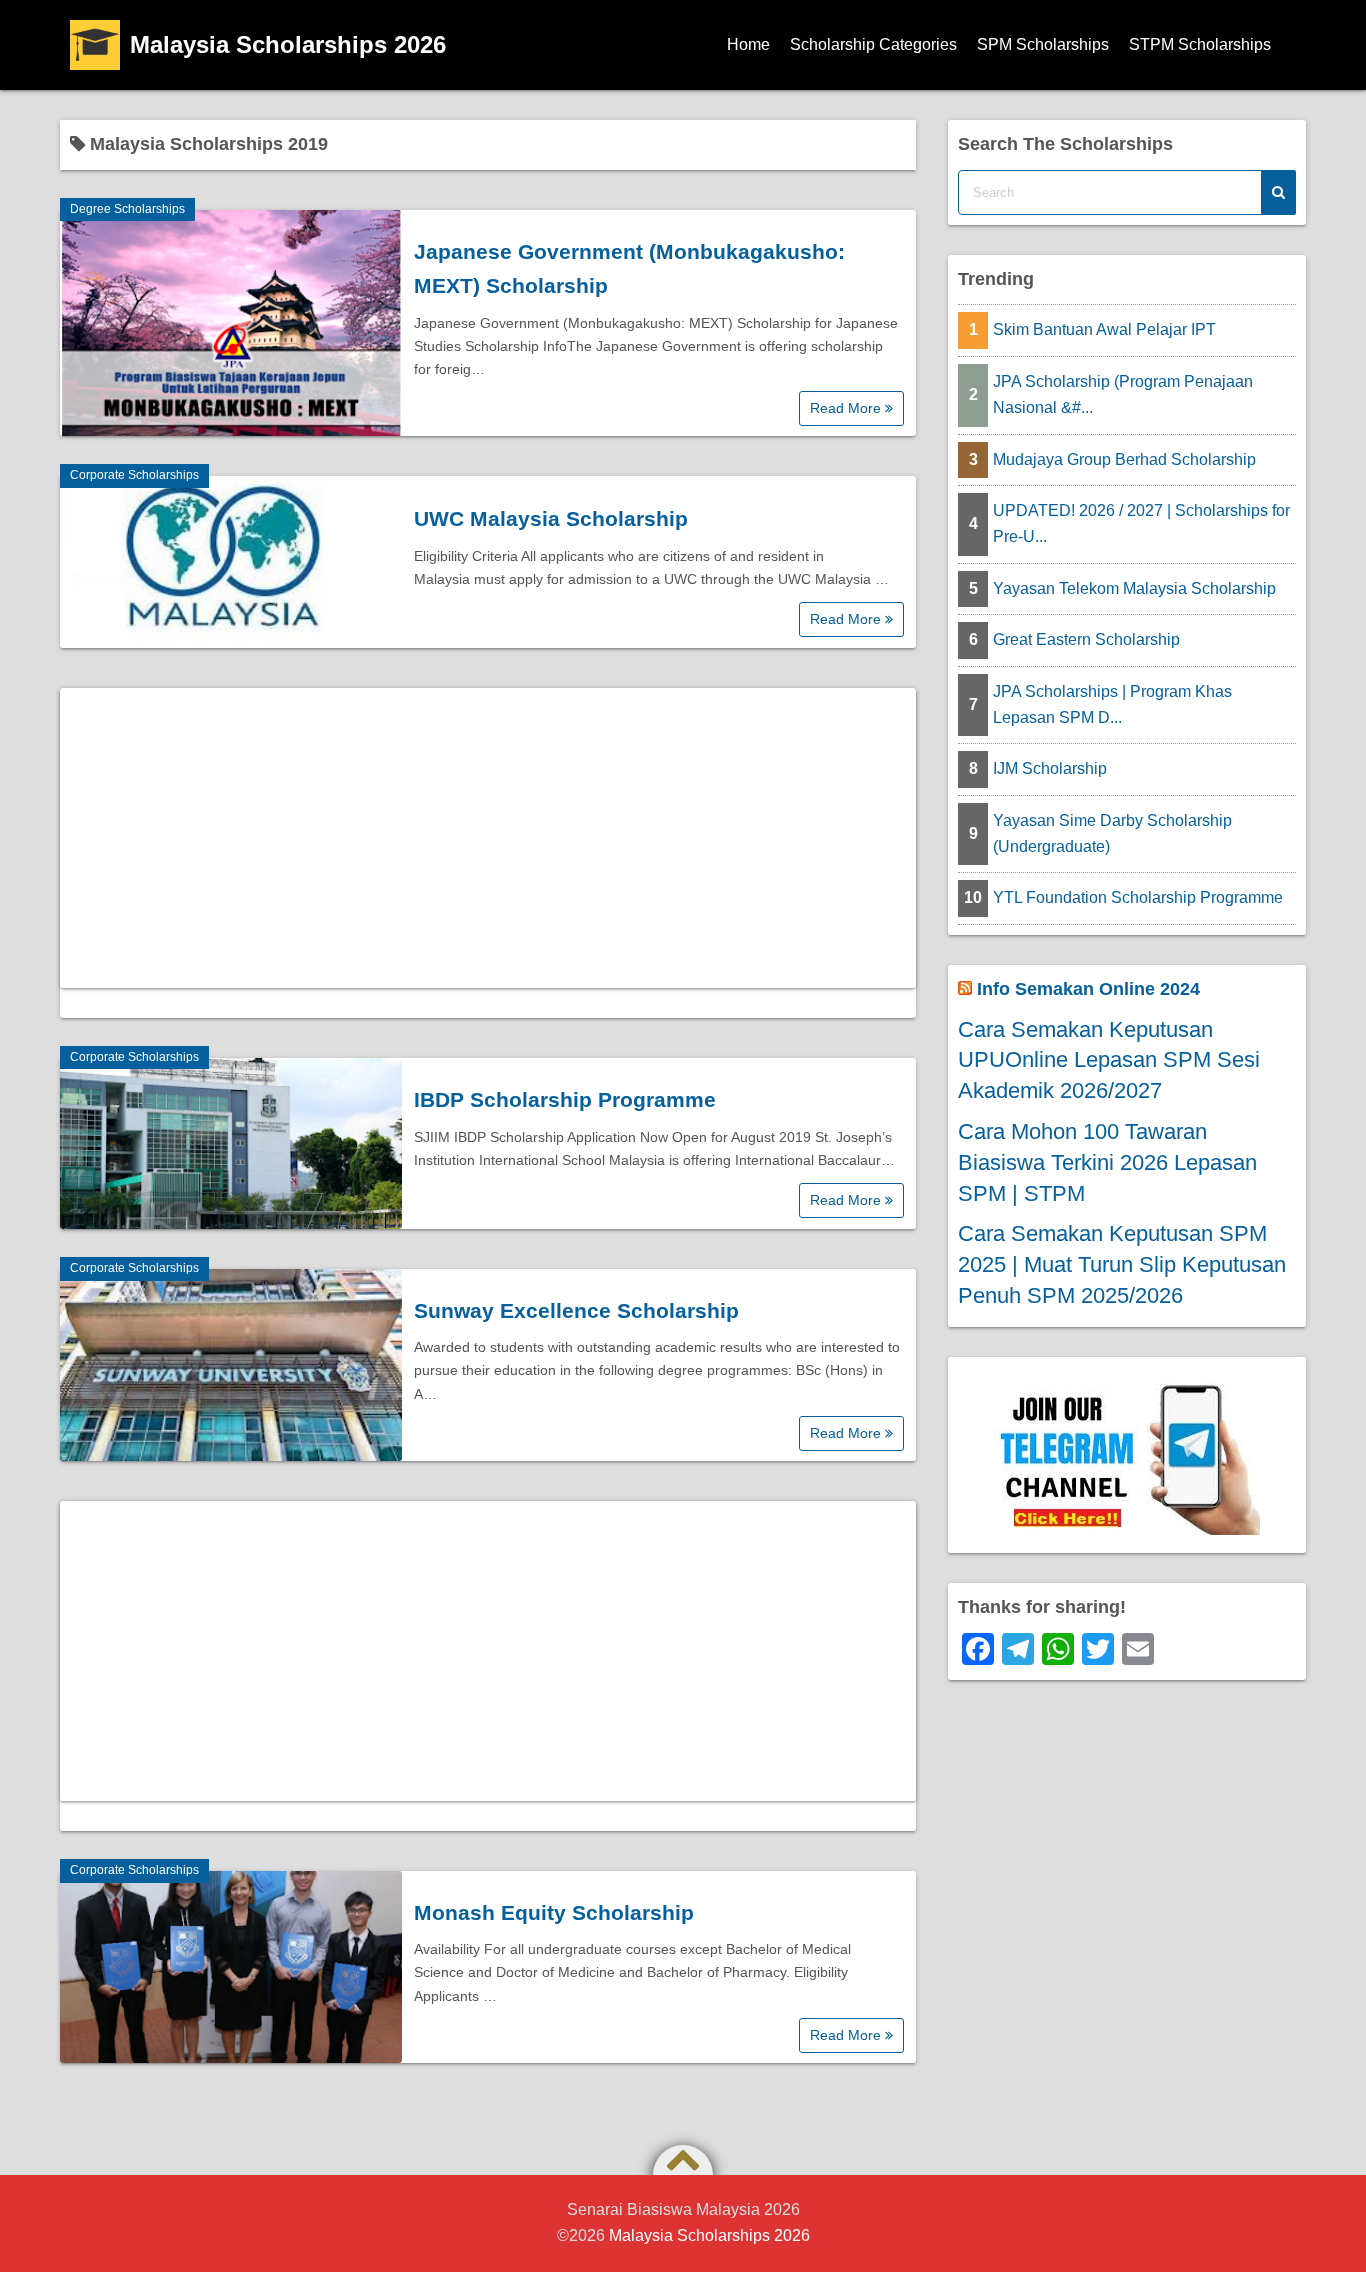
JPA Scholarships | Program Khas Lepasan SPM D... (1112, 704)
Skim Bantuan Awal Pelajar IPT (1104, 329)
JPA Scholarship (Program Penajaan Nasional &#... (1123, 394)
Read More (847, 408)
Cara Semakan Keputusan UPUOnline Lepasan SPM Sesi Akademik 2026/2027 (1109, 1060)
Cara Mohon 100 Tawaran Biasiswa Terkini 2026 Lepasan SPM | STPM (1107, 1162)
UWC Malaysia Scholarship (551, 518)
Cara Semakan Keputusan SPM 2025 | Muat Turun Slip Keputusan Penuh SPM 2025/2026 (1122, 1264)
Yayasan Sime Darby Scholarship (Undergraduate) (1112, 833)
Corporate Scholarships (134, 475)
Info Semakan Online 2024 (1088, 989)
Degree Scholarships (127, 209)
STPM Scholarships (1200, 44)
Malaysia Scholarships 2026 (288, 44)
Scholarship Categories (873, 44)
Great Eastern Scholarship (1086, 639)
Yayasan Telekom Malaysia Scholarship (1134, 588)
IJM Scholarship (1050, 768)
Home (748, 44)
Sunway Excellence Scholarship (576, 1310)
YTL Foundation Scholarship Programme (1138, 897)
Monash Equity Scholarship (554, 1912)
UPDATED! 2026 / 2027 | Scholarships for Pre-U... (1141, 523)
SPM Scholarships (1043, 44)
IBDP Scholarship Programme (565, 1099)
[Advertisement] (488, 838)
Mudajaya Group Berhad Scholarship (1124, 459)
